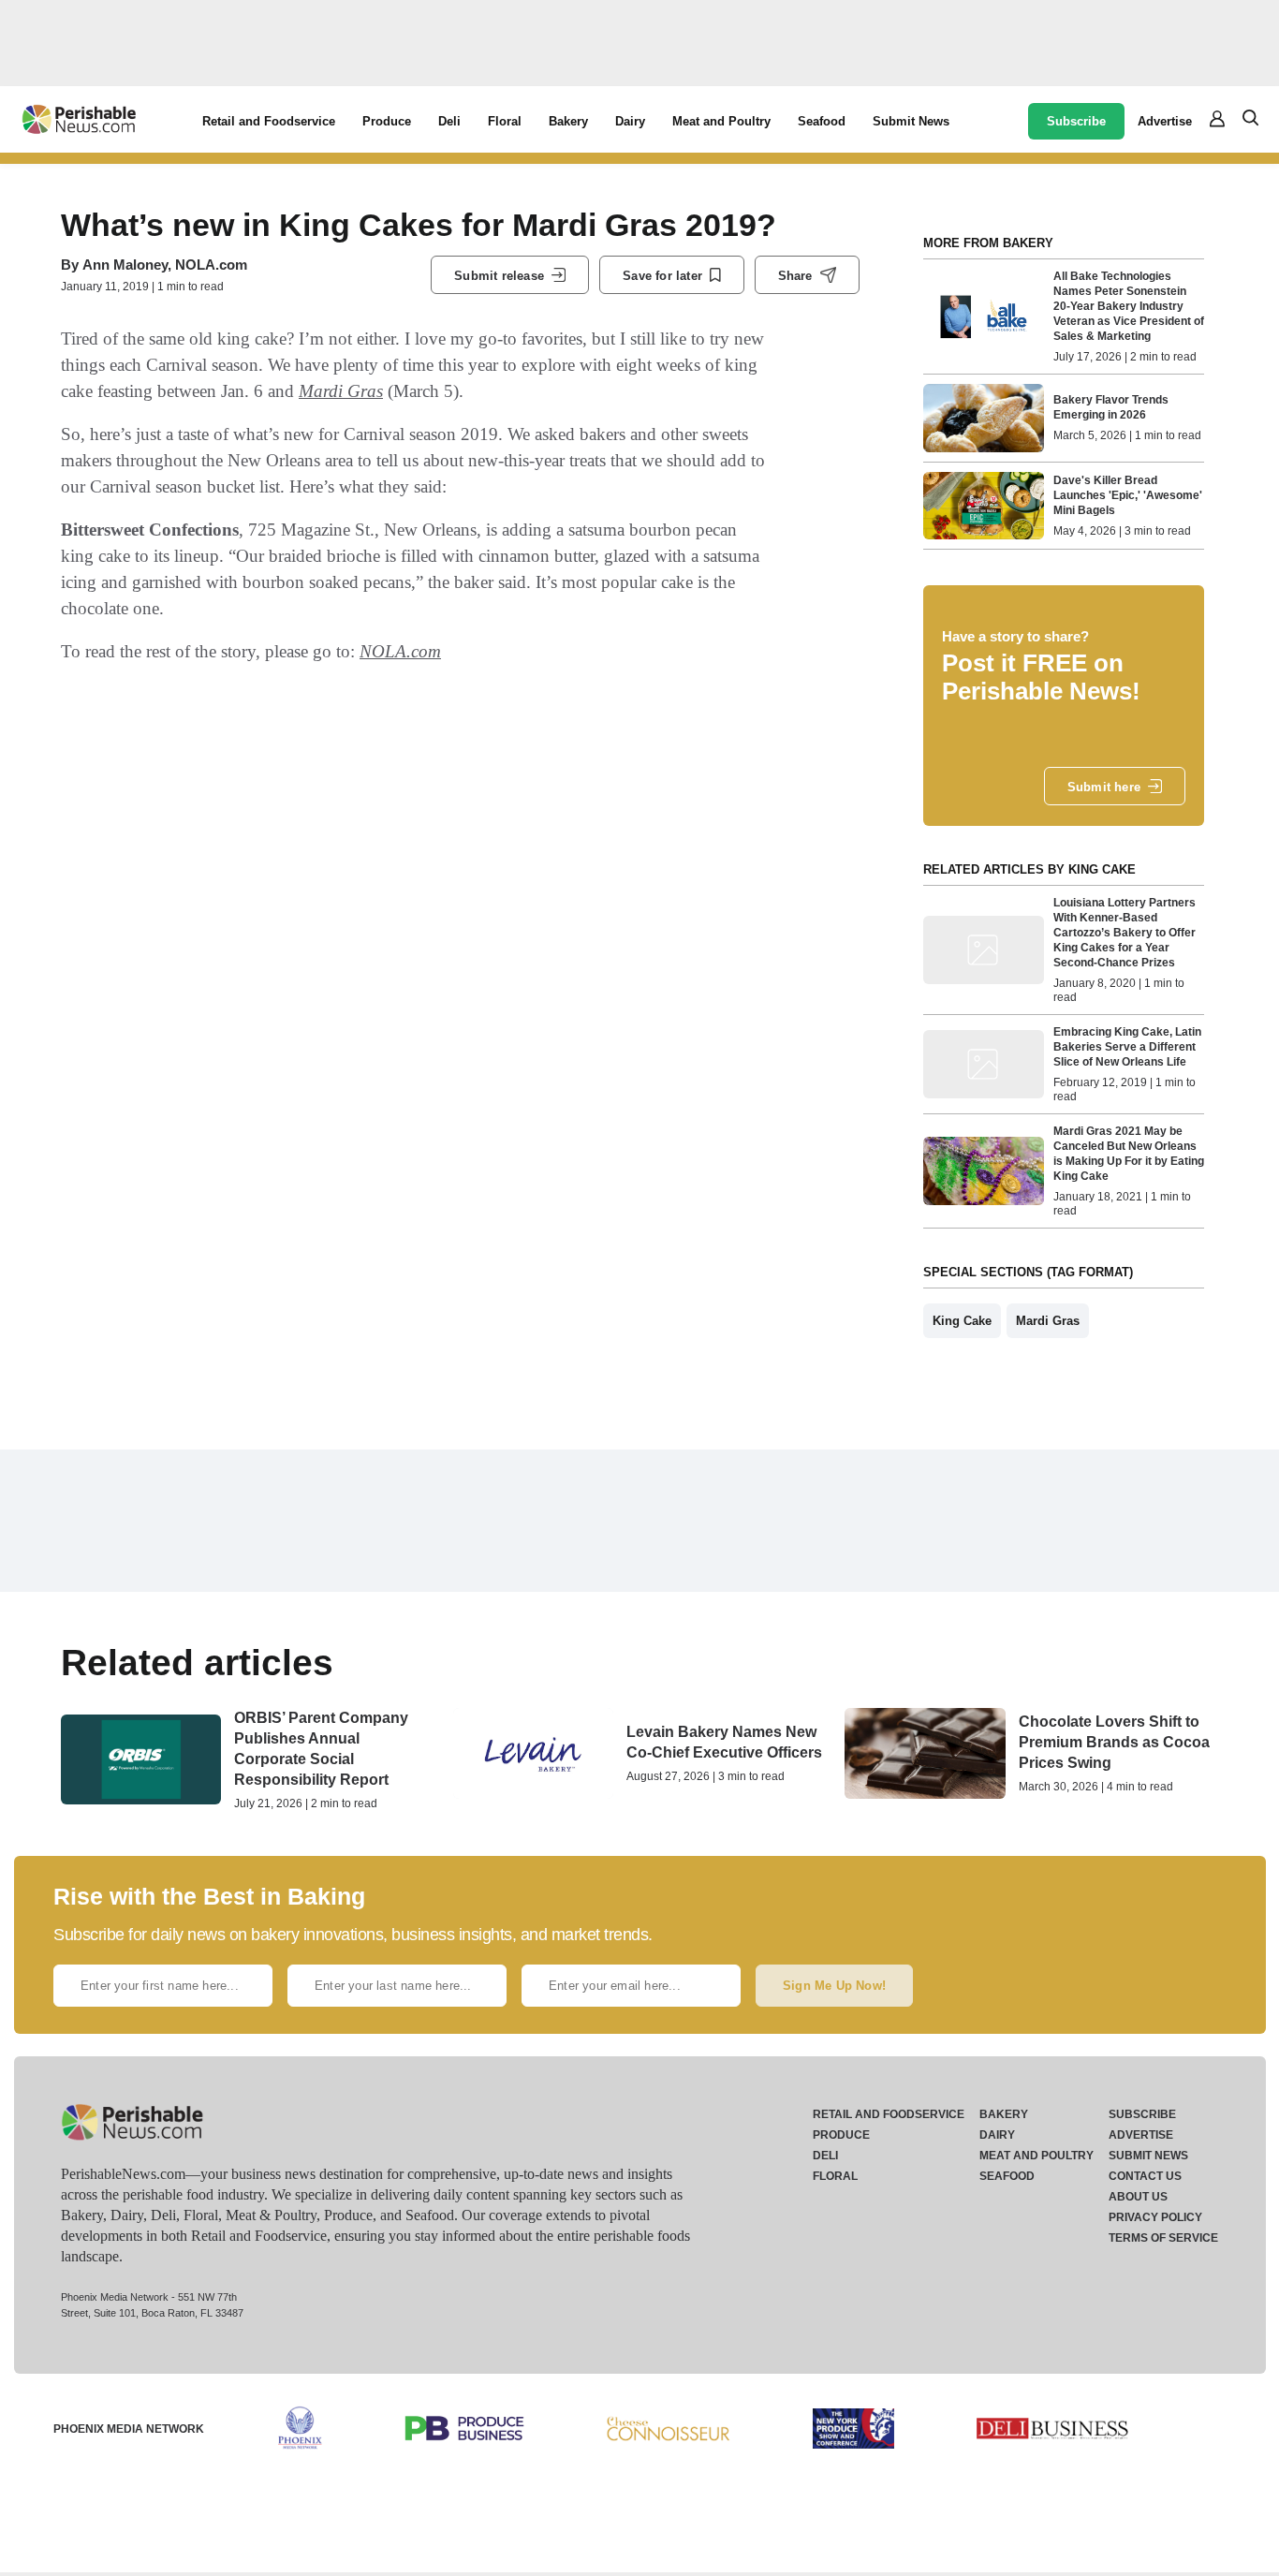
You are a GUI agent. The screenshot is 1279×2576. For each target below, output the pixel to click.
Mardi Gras (341, 391)
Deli (449, 121)
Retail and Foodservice (269, 121)
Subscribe (1076, 121)
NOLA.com (400, 651)
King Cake (962, 1321)
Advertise (1165, 121)
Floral (505, 121)
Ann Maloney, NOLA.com (165, 265)
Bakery (568, 121)
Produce (387, 121)
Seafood (822, 121)
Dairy (630, 121)
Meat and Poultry (721, 121)
